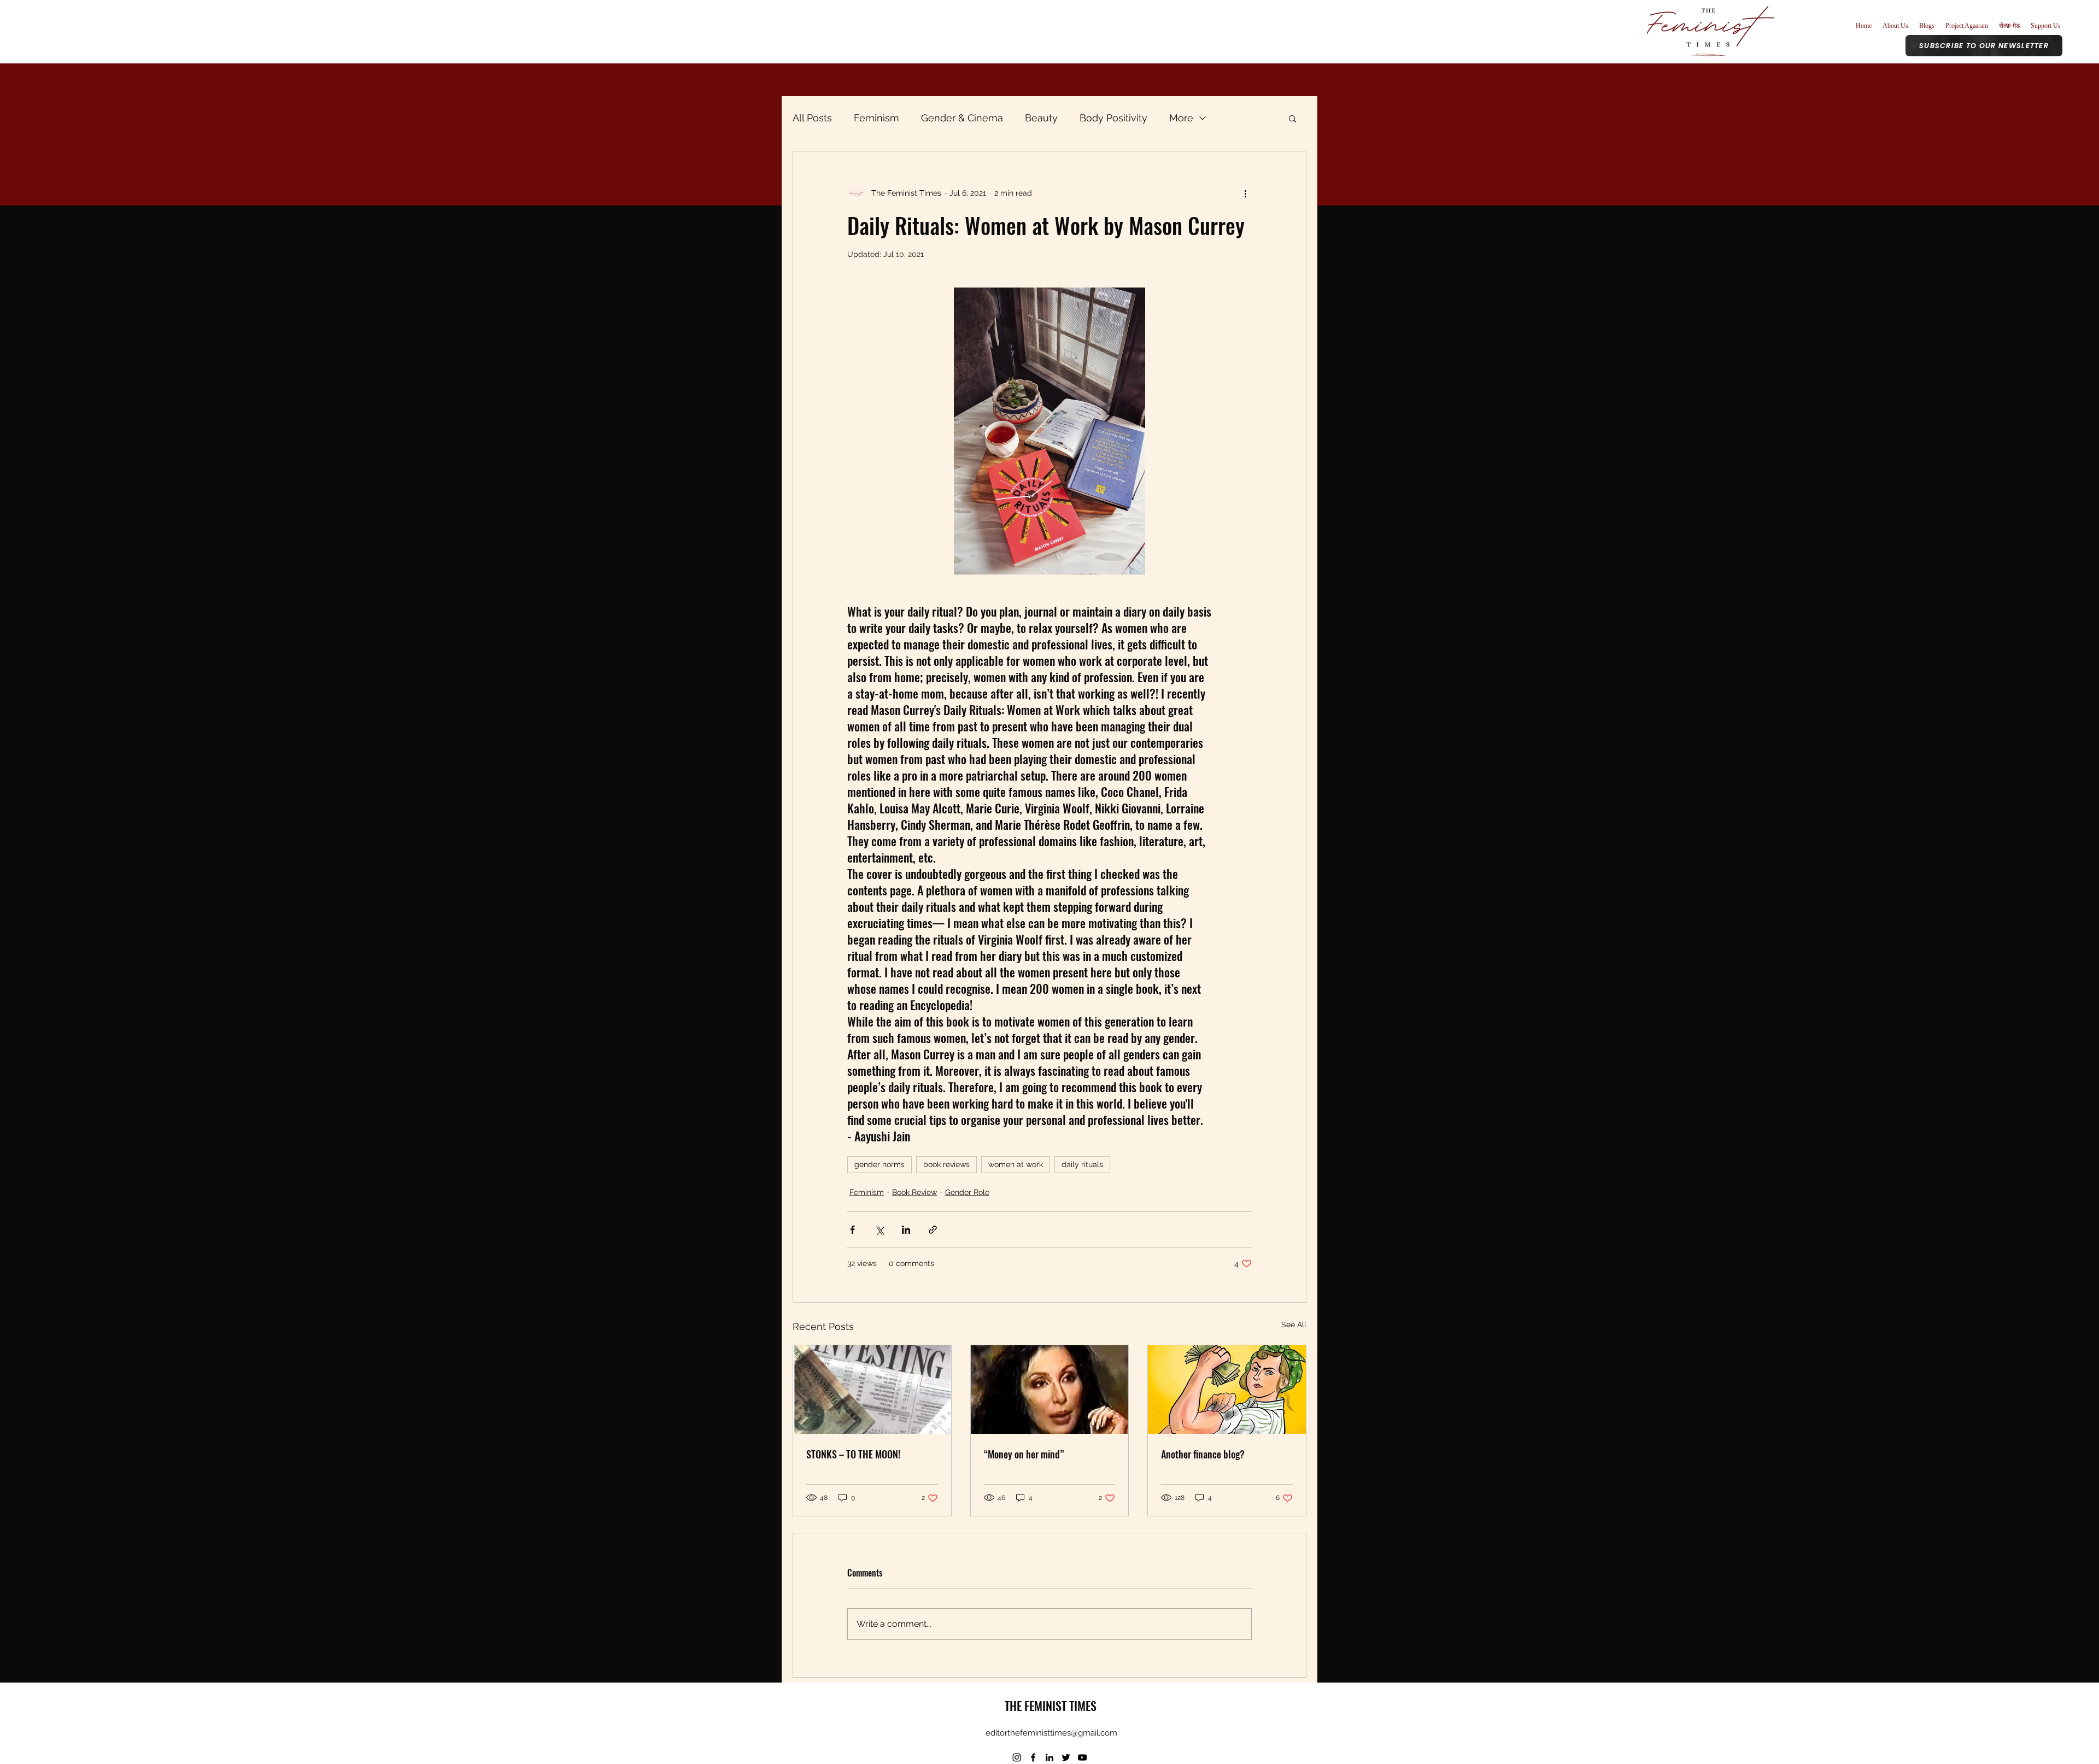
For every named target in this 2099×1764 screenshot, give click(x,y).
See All (1294, 1325)
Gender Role (967, 1192)
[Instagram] (1017, 1757)
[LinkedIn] (1049, 1757)
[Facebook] (1033, 1757)
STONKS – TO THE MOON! (853, 1454)
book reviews (946, 1164)
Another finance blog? (1203, 1454)
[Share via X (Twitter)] (879, 1230)
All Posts (812, 118)
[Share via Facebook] (852, 1230)
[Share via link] (933, 1230)
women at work (1016, 1164)
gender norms (880, 1164)
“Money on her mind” (1024, 1454)
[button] (1292, 118)
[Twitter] (1066, 1757)
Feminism (876, 118)
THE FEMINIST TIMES (1051, 1706)
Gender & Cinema (962, 118)
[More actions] (1245, 193)
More (1181, 118)
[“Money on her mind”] (1050, 1390)
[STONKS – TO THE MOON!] (872, 1390)
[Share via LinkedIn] (906, 1230)
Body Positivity (1113, 118)
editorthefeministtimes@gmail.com (1051, 1733)
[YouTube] (1082, 1757)
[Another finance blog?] (1227, 1390)
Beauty (1041, 118)
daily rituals (1082, 1164)
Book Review (914, 1192)
